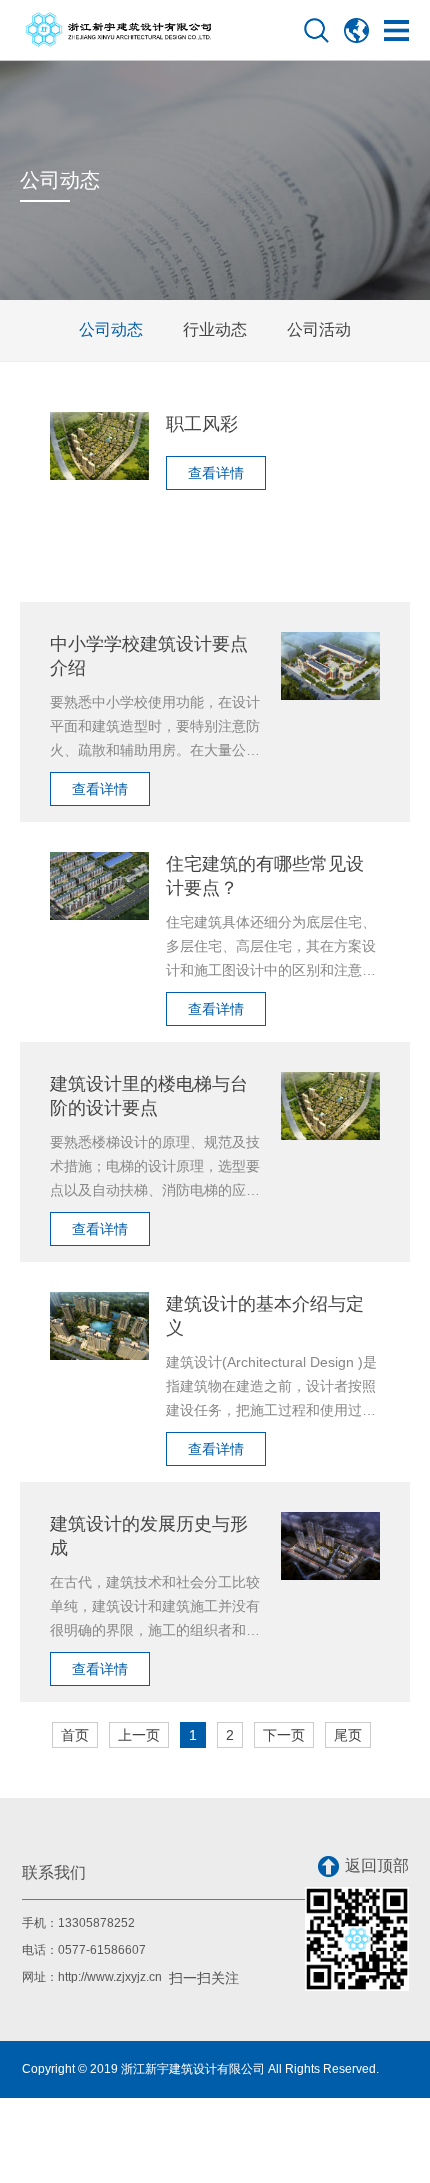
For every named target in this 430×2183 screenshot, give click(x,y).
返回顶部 (377, 1865)
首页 (75, 1735)
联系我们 (54, 1872)
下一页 (284, 1735)
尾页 (348, 1735)
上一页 (139, 1735)
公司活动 (319, 329)
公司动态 (111, 329)
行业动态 (215, 329)
